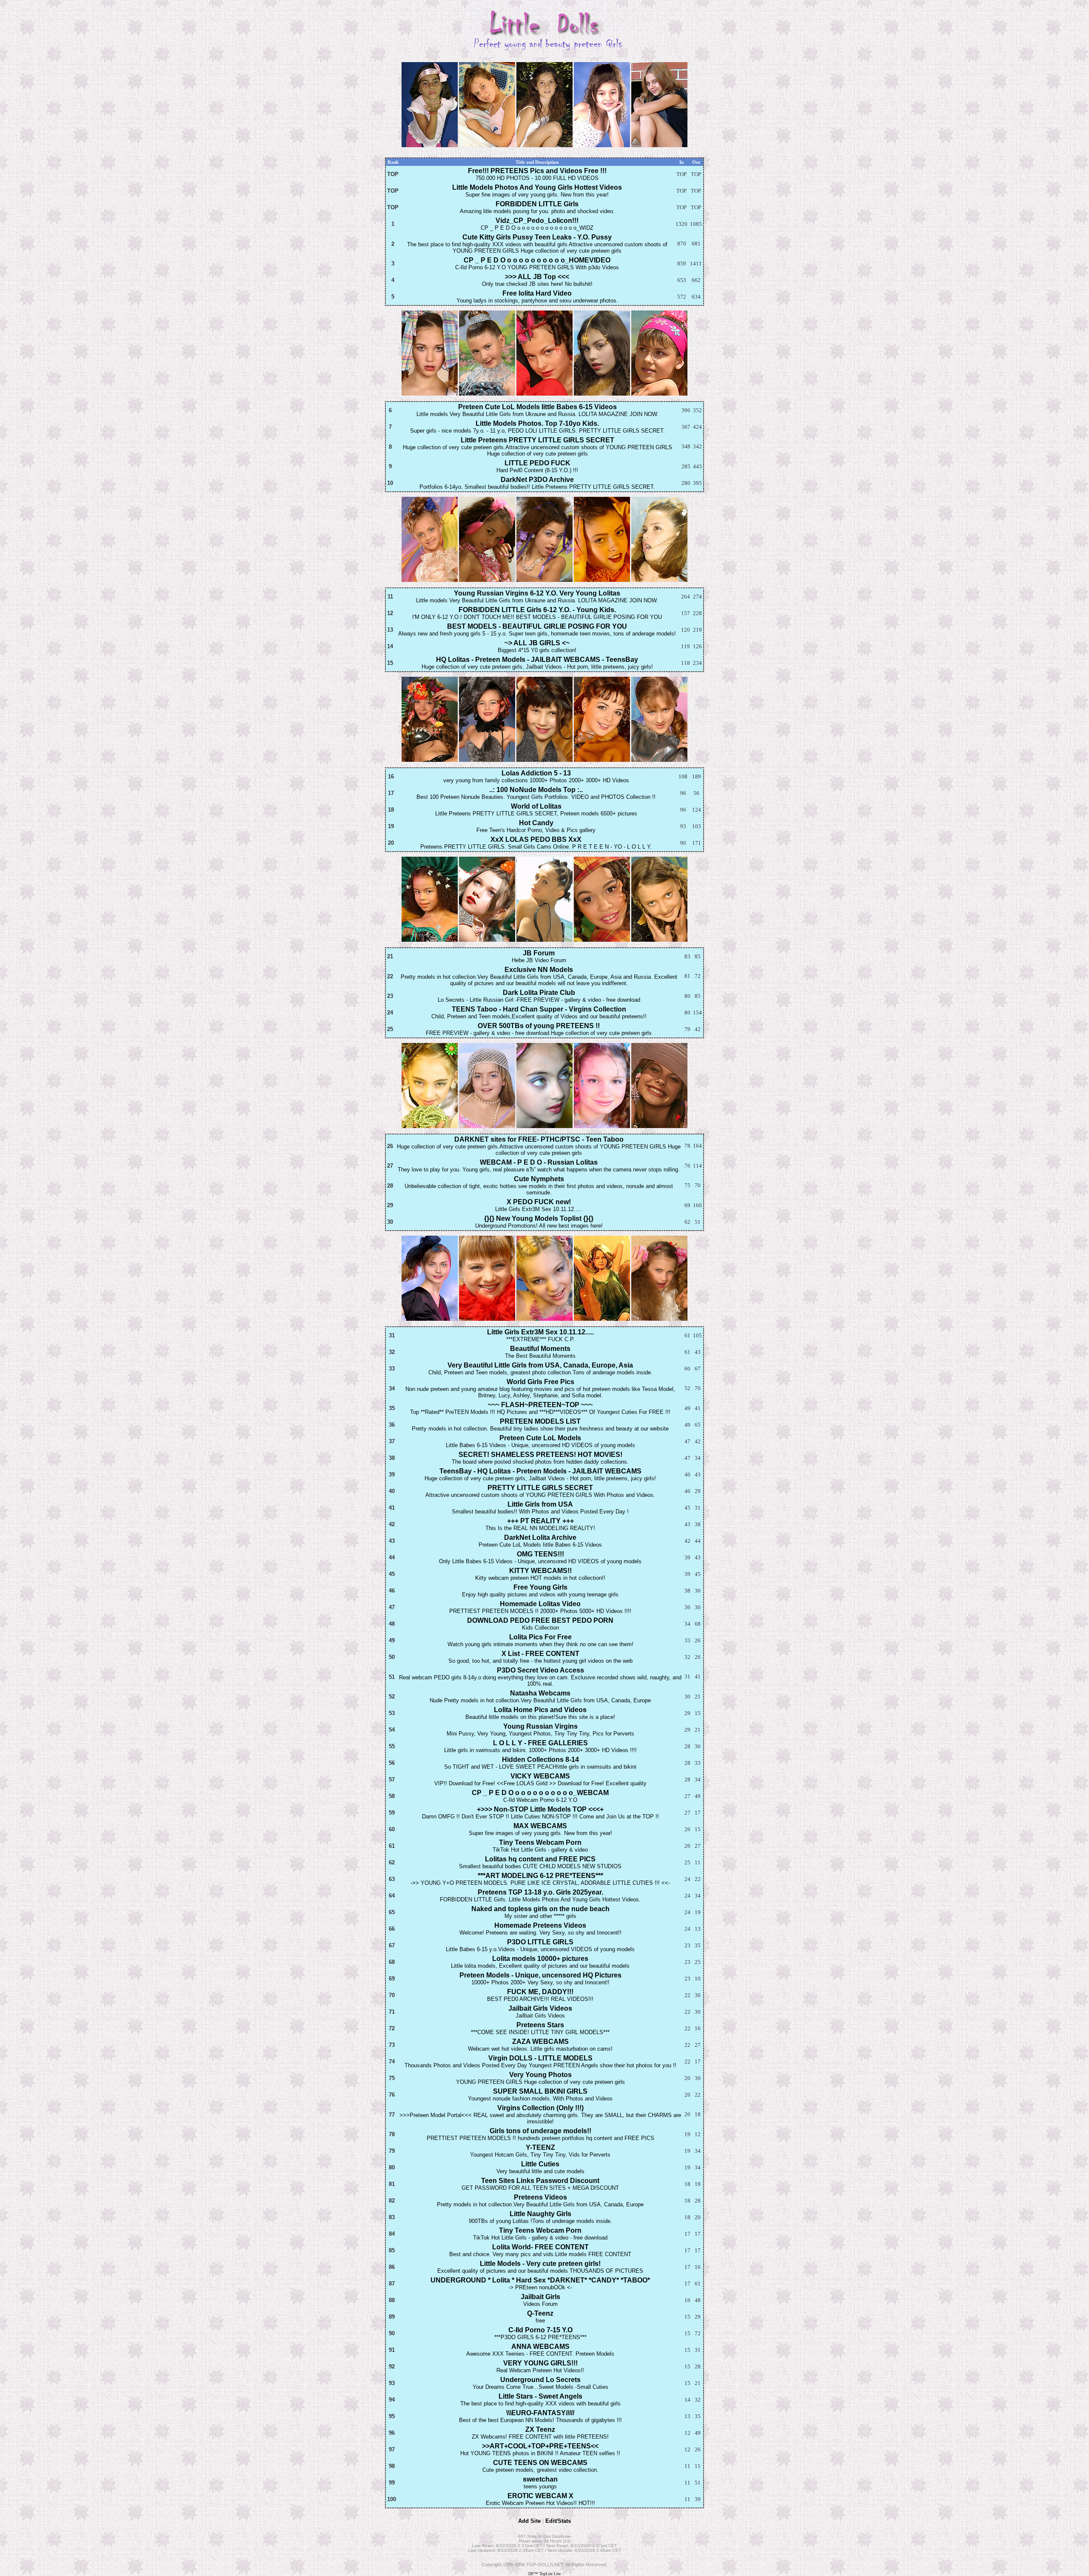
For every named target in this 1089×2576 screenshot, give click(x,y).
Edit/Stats (558, 2521)
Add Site (529, 2521)
